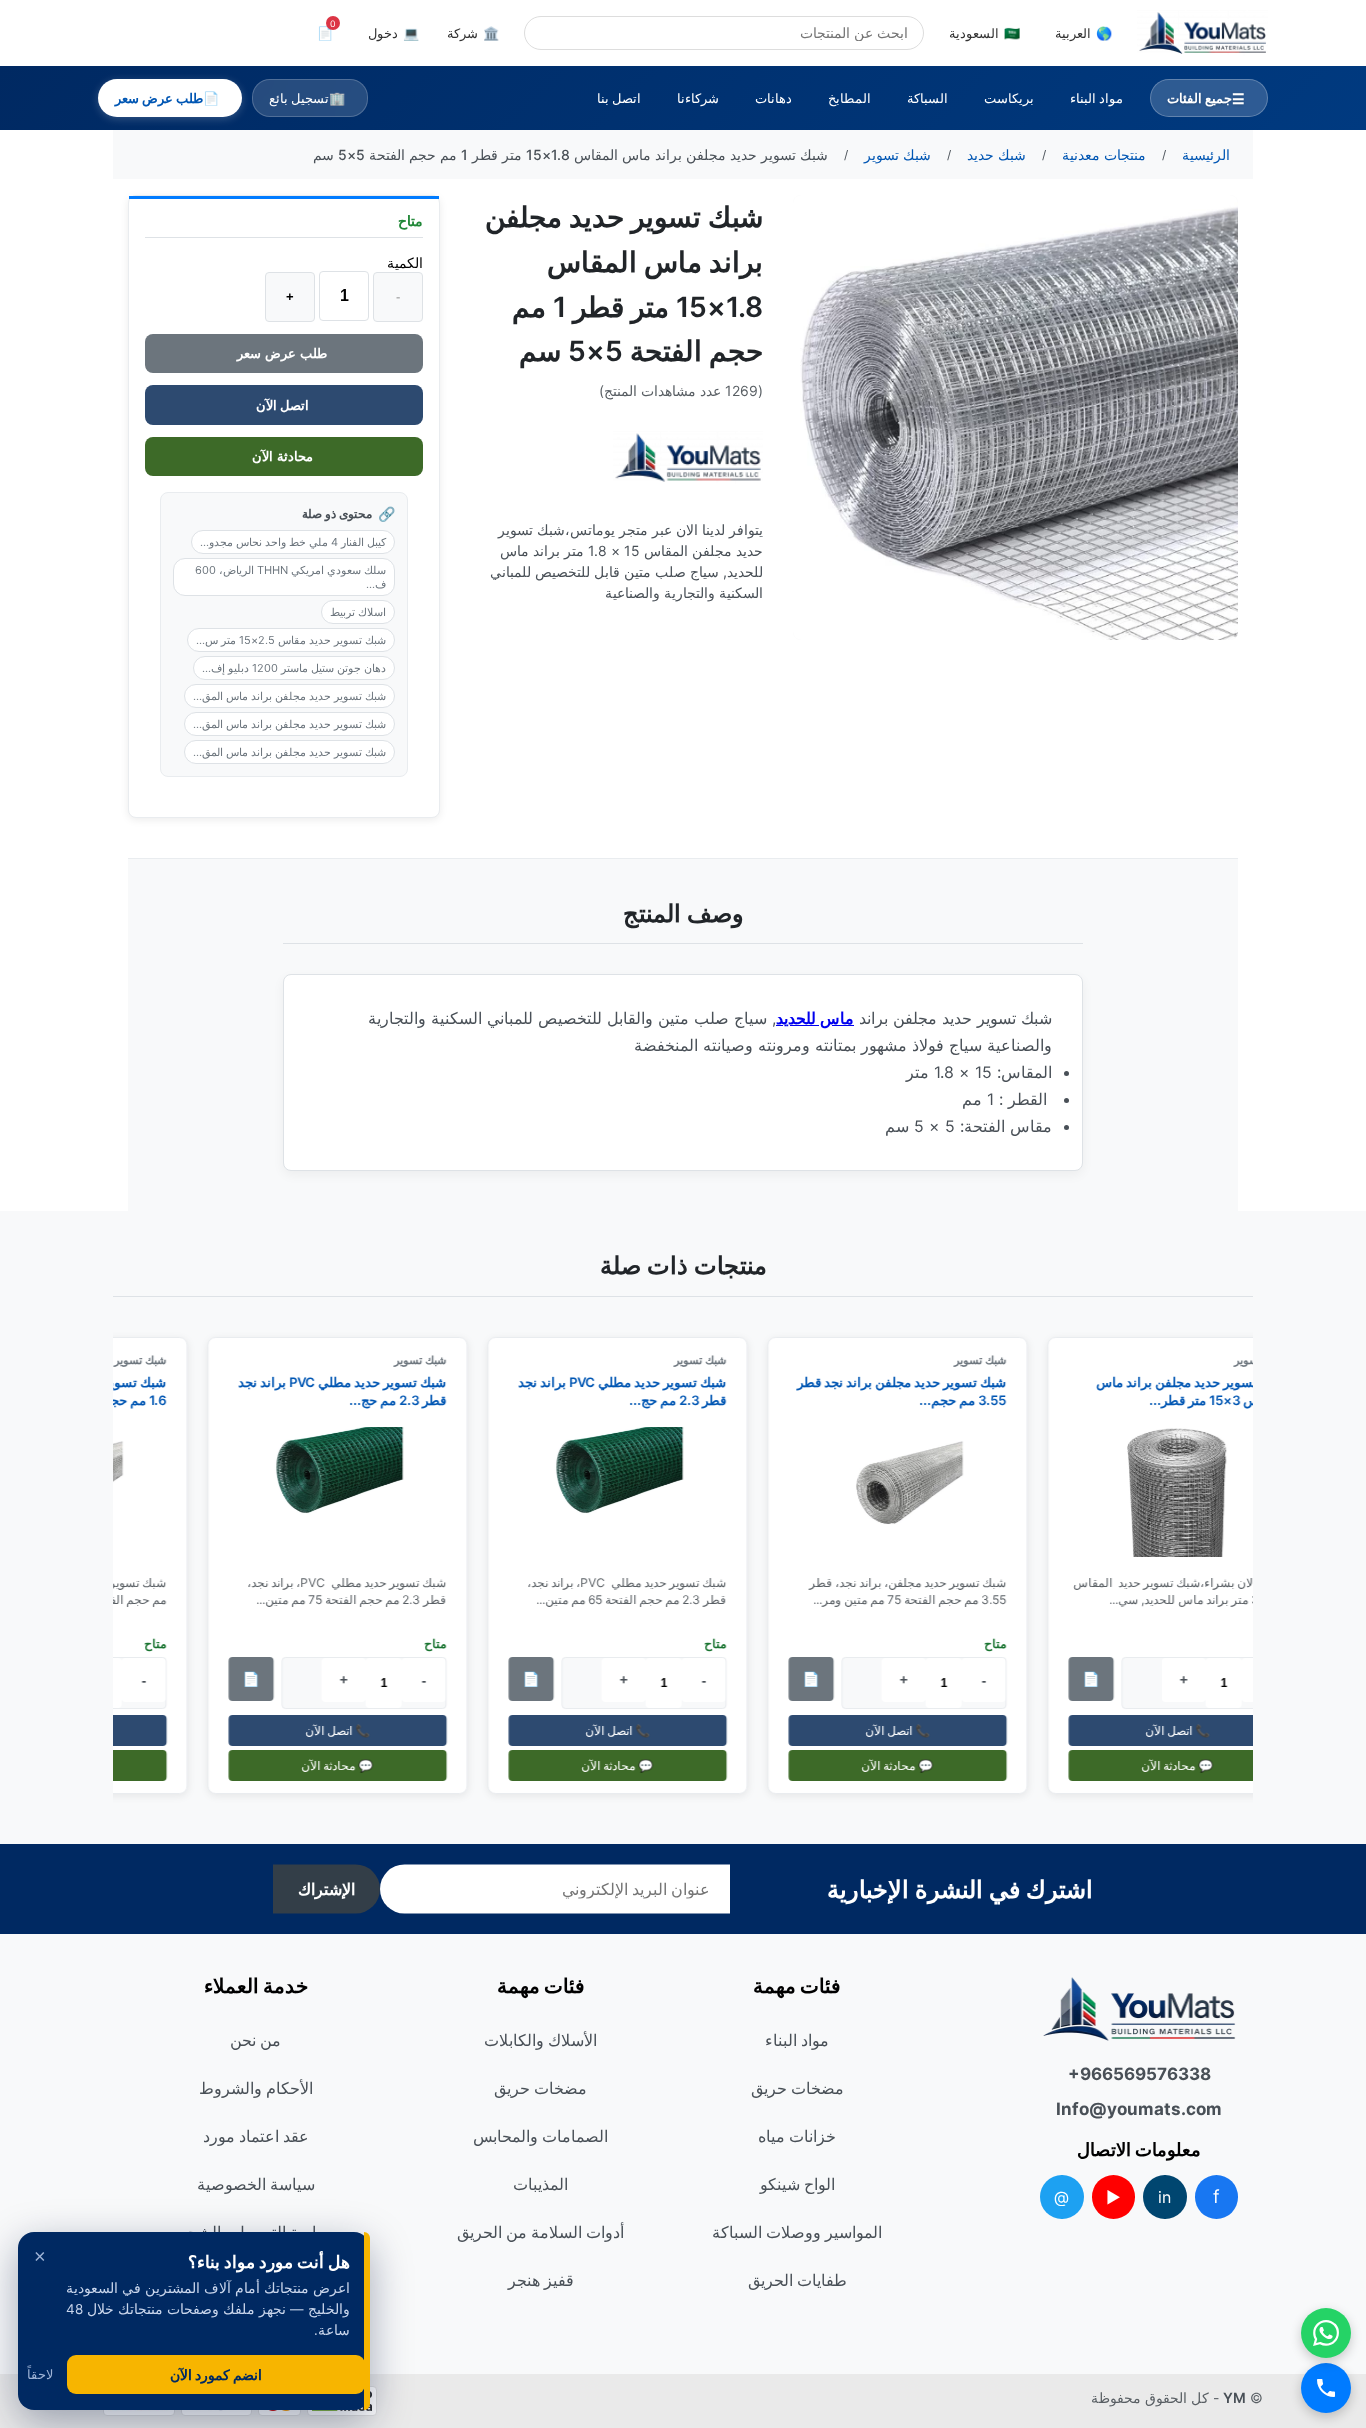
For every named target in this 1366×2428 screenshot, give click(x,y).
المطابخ (849, 98)
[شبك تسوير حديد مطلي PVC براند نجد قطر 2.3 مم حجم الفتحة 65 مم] (629, 1493)
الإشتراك (326, 1889)
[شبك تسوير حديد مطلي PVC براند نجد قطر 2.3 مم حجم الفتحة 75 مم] (349, 1493)
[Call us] (1326, 2388)
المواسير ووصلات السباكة (797, 2232)
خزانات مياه (797, 2136)
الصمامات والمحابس (540, 2136)
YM (1234, 2397)
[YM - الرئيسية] (1202, 33)
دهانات (773, 98)
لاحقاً (40, 2374)
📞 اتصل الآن (1188, 1730)
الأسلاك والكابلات (540, 2040)
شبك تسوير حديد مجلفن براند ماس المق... (289, 696)
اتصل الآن (284, 405)
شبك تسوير (992, 1360)
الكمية (405, 262)
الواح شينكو (797, 2184)
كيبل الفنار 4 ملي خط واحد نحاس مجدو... (293, 542)
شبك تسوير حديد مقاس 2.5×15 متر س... (291, 640)
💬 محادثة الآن (1189, 1765)
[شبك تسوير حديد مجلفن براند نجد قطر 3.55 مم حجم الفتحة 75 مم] (909, 1493)
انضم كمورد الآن (216, 2374)
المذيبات (540, 2184)
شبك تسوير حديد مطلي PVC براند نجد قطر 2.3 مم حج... (634, 1391)
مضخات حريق (797, 2088)
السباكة (927, 98)
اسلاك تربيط (358, 612)
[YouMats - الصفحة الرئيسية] (688, 457)
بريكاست (1009, 98)
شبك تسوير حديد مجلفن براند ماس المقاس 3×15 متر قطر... (1203, 1391)
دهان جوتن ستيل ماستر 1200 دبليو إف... (294, 668)
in (1164, 2197)
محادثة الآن (284, 456)
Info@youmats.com (1139, 2109)
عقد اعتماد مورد (256, 2136)
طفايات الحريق (797, 2280)
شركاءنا (698, 98)
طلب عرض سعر (284, 353)
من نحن (255, 2040)
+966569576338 (1139, 2074)
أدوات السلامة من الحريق (540, 2232)
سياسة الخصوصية (256, 2184)
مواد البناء (1096, 98)
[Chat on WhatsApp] (1326, 2333)
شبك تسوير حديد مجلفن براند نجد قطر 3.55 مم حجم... (913, 1391)
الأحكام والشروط (256, 2088)
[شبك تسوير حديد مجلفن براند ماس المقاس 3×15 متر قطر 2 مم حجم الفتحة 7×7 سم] (1189, 1493)
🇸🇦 (984, 33)
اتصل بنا (619, 98)
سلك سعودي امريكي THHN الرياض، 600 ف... (290, 577)
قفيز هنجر (541, 2280)
